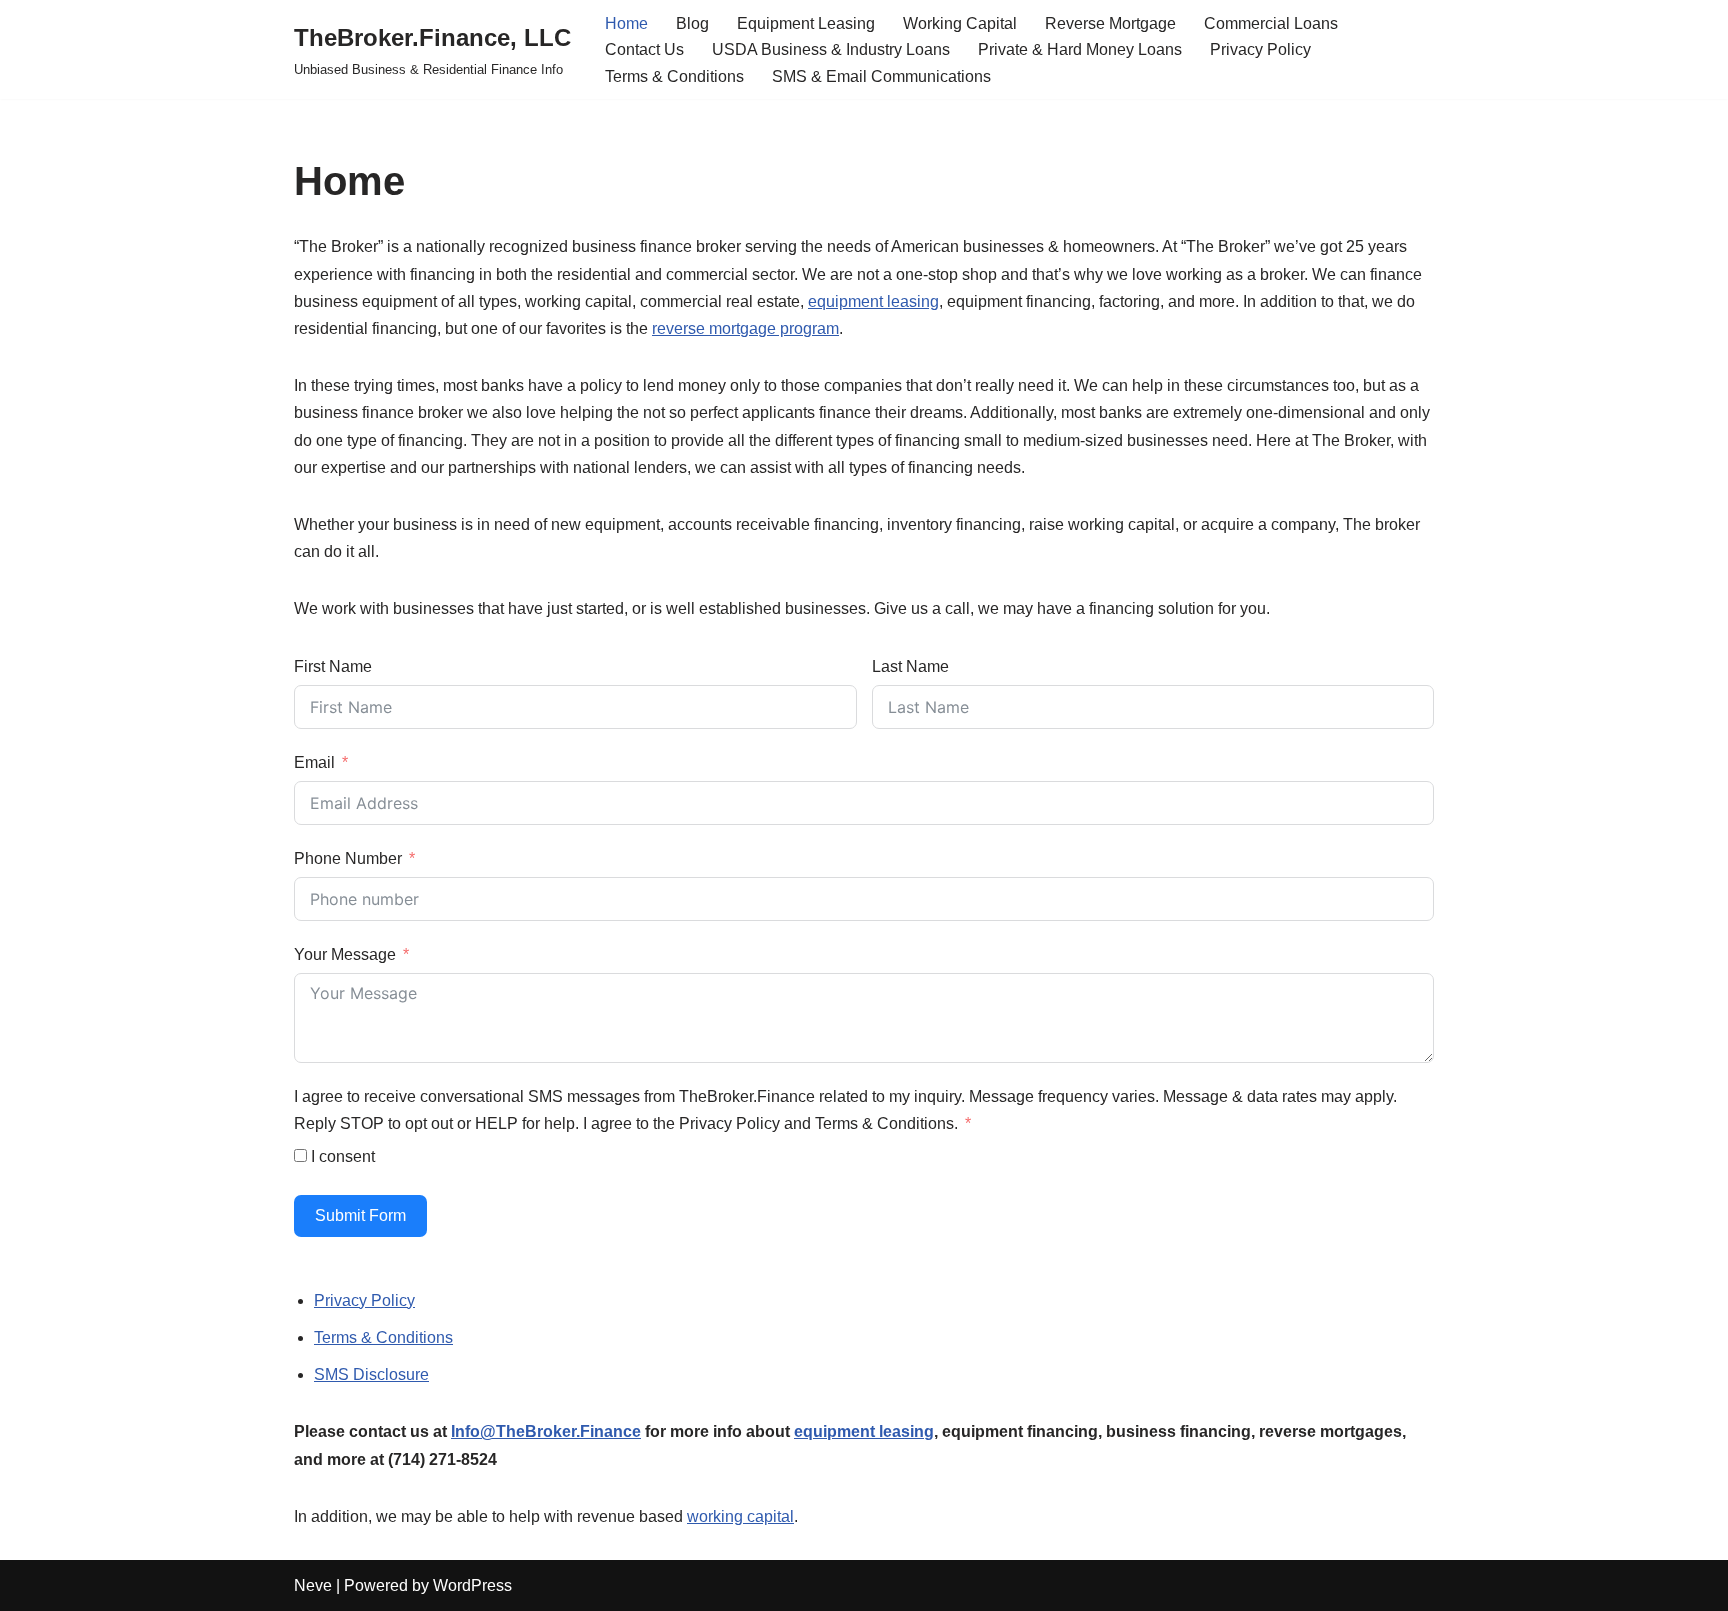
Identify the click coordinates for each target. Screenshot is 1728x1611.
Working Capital (960, 23)
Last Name (910, 666)
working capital (740, 1516)
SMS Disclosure (371, 1374)
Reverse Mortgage (1110, 23)
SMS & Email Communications (881, 76)
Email (314, 762)
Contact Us (644, 49)
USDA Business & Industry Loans (831, 49)
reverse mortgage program (745, 328)
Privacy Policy (1260, 49)
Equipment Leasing (806, 23)
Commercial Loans (1271, 23)
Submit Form (360, 1215)
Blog (692, 23)
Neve (313, 1585)
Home (626, 23)
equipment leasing (873, 301)
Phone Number (348, 858)
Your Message (345, 954)
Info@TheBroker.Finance (546, 1431)
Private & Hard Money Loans (1080, 49)
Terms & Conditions (674, 76)
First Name (333, 666)
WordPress (472, 1585)
